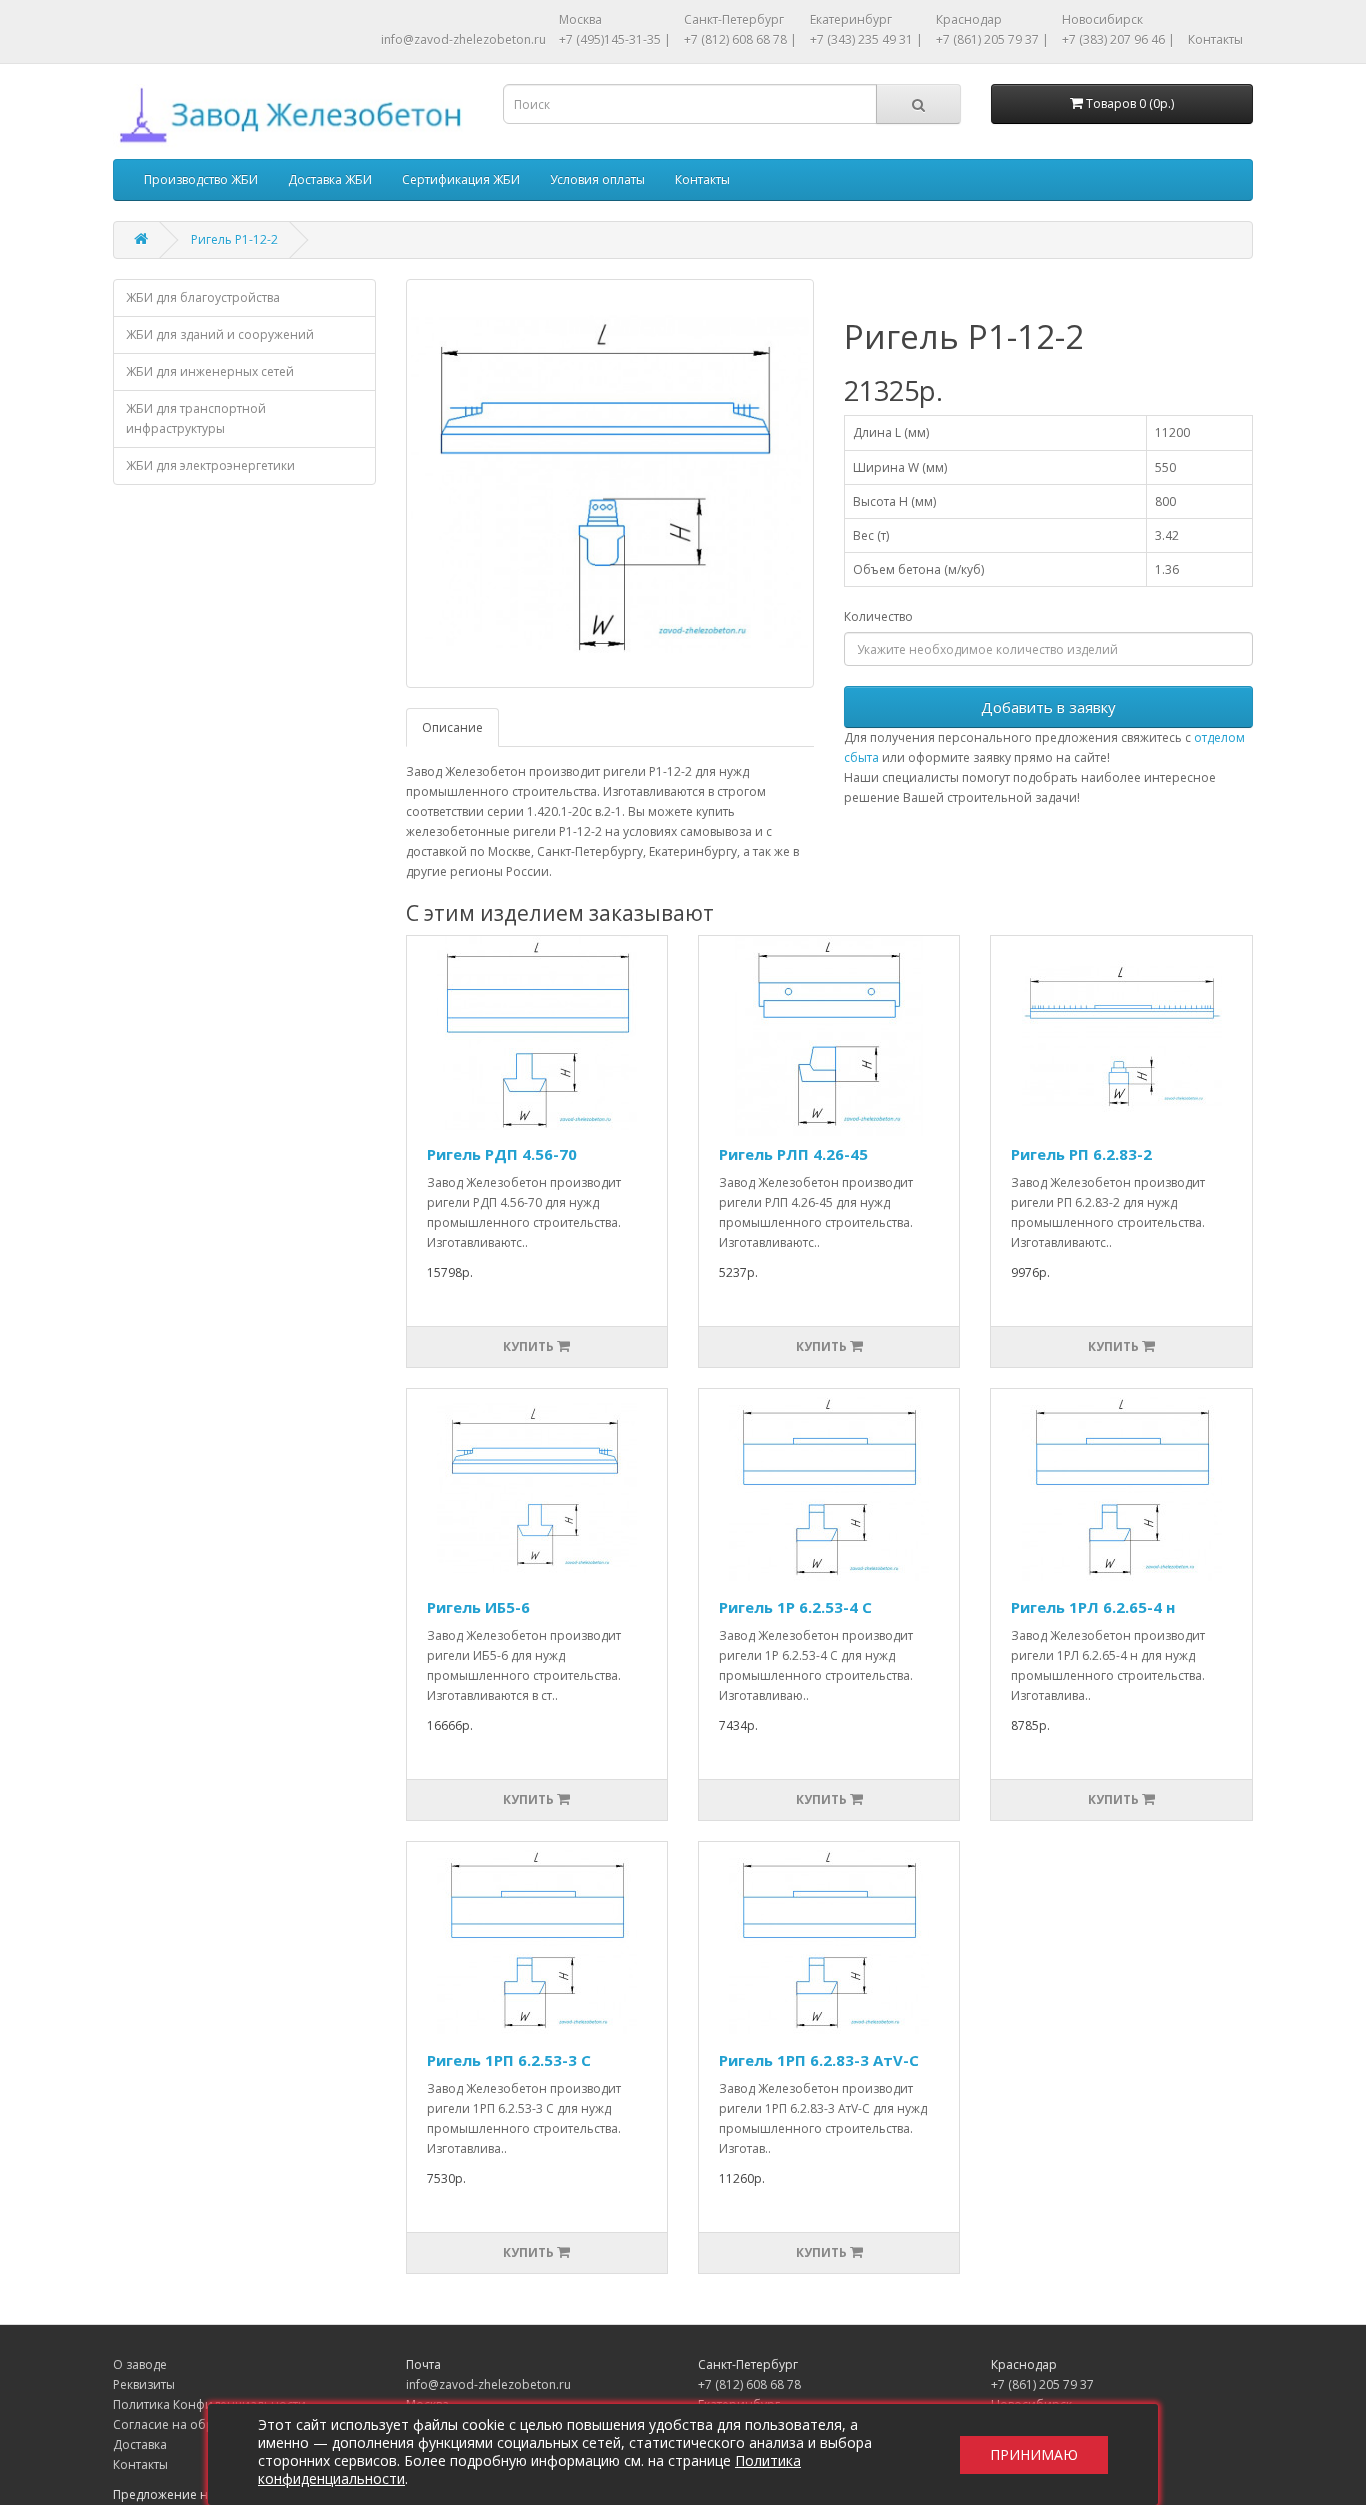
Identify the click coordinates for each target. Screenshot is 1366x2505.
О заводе (140, 2364)
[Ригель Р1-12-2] (610, 483)
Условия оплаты (597, 179)
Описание (452, 727)
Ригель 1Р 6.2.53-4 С (795, 1607)
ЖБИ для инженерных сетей (210, 371)
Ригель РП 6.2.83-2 (1081, 1154)
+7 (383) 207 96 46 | (1118, 39)
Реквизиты (144, 2384)
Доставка (140, 2444)
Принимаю (1034, 2454)
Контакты (1215, 39)
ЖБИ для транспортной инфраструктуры (196, 418)
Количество (878, 616)
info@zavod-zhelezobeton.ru (463, 39)
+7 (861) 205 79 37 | (992, 39)
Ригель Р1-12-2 (234, 239)
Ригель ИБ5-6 (478, 1607)
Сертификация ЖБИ (461, 179)
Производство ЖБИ (201, 179)
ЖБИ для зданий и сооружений (220, 334)
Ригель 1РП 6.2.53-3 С (509, 2060)
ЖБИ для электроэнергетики (210, 465)
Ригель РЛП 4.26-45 (793, 1154)
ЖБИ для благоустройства (203, 297)
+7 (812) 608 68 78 (749, 2384)
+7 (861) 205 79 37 (1042, 2384)
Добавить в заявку (1048, 707)
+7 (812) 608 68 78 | (740, 39)
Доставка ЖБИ (330, 179)
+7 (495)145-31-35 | (615, 39)
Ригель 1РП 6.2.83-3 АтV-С (819, 2060)
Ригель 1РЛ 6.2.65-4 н (1093, 1607)
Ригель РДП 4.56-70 (502, 1154)
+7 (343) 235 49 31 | (866, 39)
